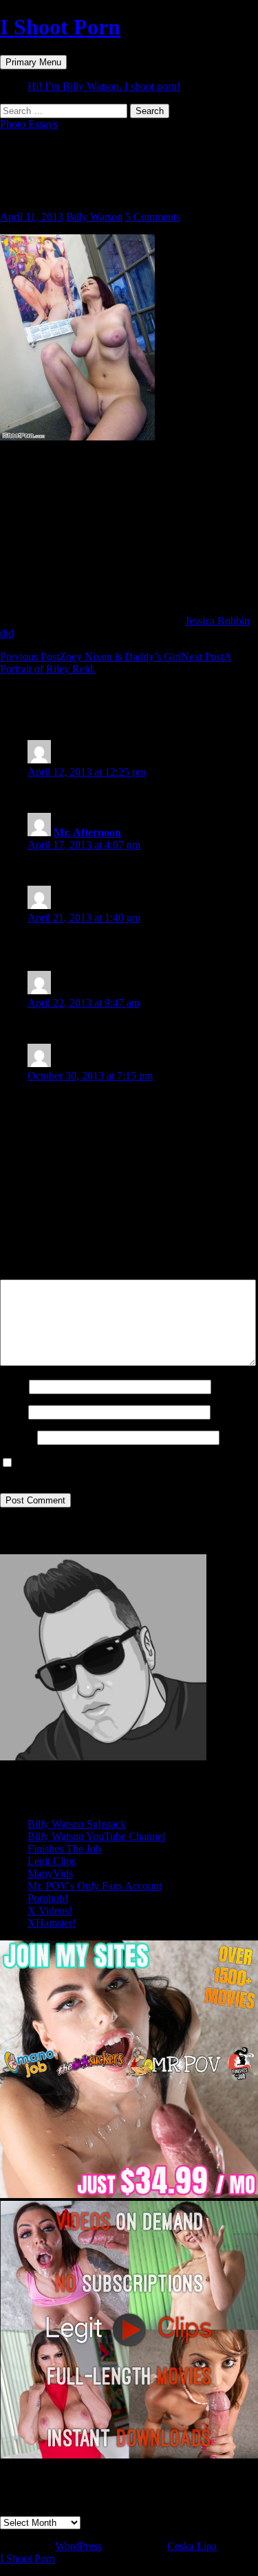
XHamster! (52, 1923)
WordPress (78, 2546)
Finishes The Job (64, 1849)
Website (17, 1437)
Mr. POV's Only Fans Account (95, 1886)
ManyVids (50, 1873)
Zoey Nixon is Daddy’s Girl (90, 657)
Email (13, 1412)
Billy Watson (94, 217)
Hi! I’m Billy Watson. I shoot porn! (104, 86)
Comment (25, 1273)
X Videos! (50, 1911)
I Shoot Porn (60, 27)
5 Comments (153, 217)
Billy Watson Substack (77, 1824)
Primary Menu (33, 62)
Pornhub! (48, 1898)
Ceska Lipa (192, 2546)
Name (13, 1386)
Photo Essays (29, 124)
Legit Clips (52, 1861)
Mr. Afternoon (87, 832)
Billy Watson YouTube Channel (96, 1836)
